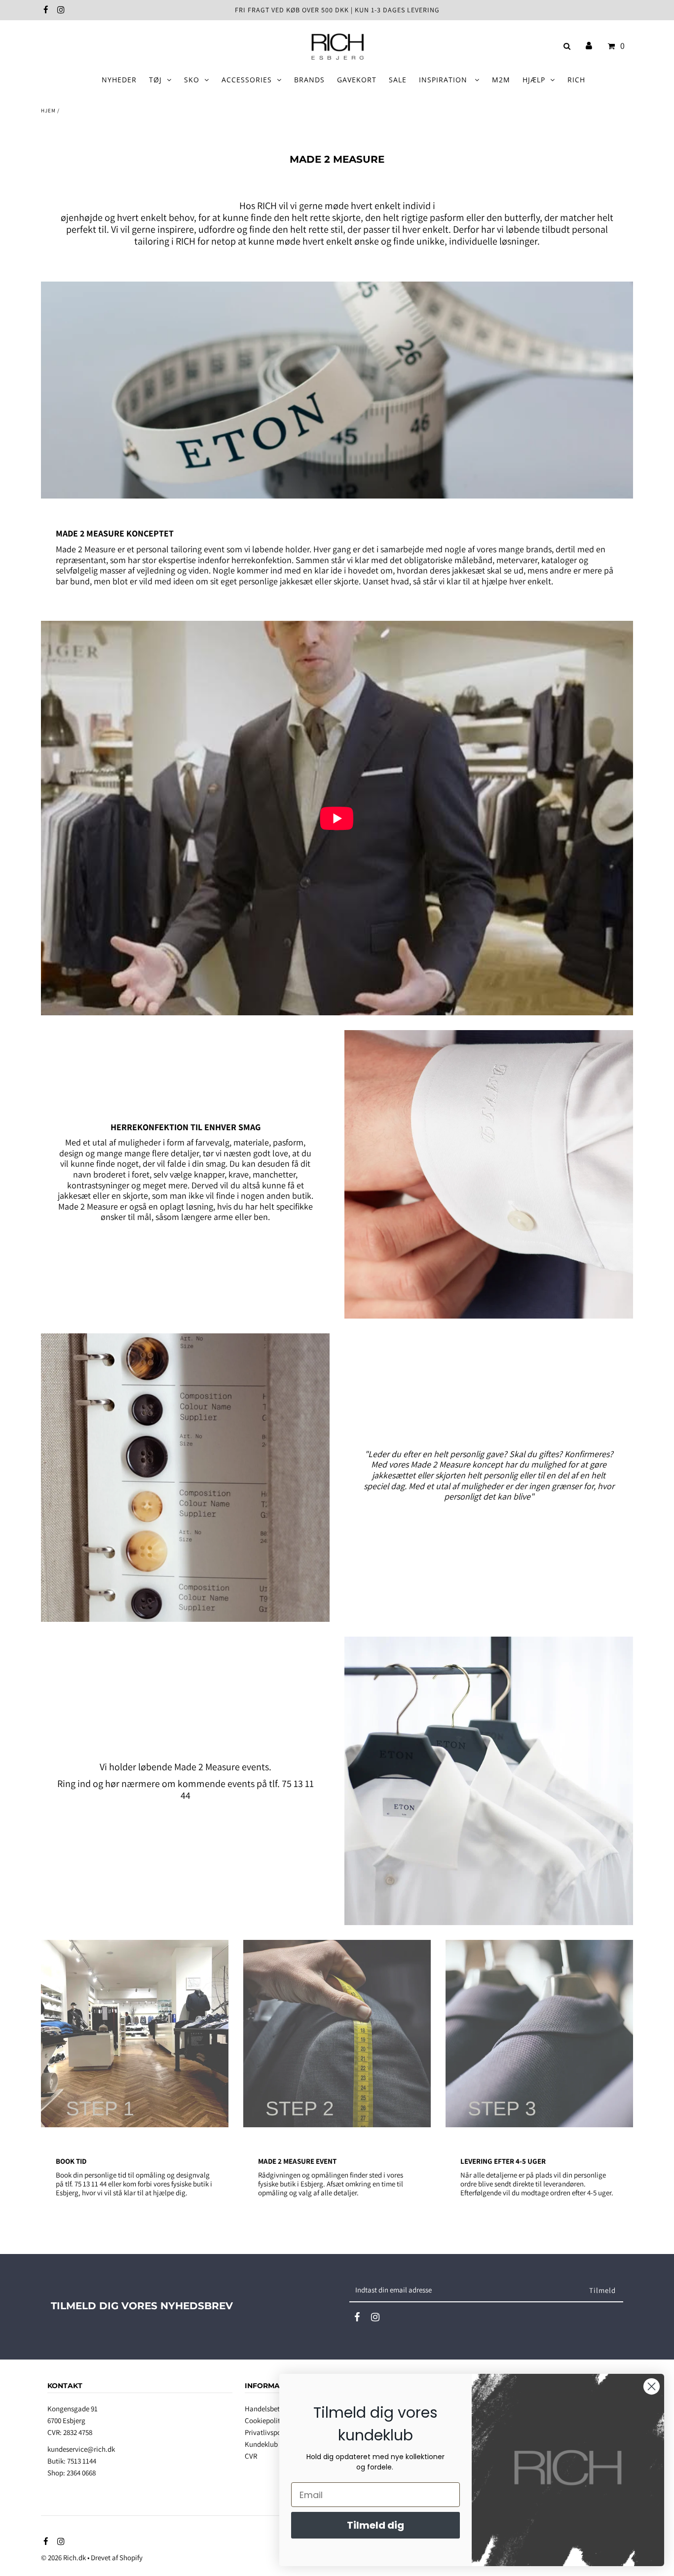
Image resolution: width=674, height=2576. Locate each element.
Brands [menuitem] (309, 80)
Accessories (247, 80)
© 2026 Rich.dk (63, 2558)
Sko (192, 80)
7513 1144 (82, 2461)
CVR (251, 2456)
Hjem (48, 110)
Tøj (155, 80)
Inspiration (444, 80)
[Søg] (565, 46)
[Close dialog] (652, 2386)
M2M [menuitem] (501, 80)
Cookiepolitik (265, 2420)
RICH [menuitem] (576, 80)
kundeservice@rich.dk (81, 2449)
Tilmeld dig (375, 2525)
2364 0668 (81, 2473)
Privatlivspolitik (269, 2432)
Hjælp (534, 80)
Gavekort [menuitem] (357, 80)
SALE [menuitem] (398, 80)
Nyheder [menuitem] (119, 80)
